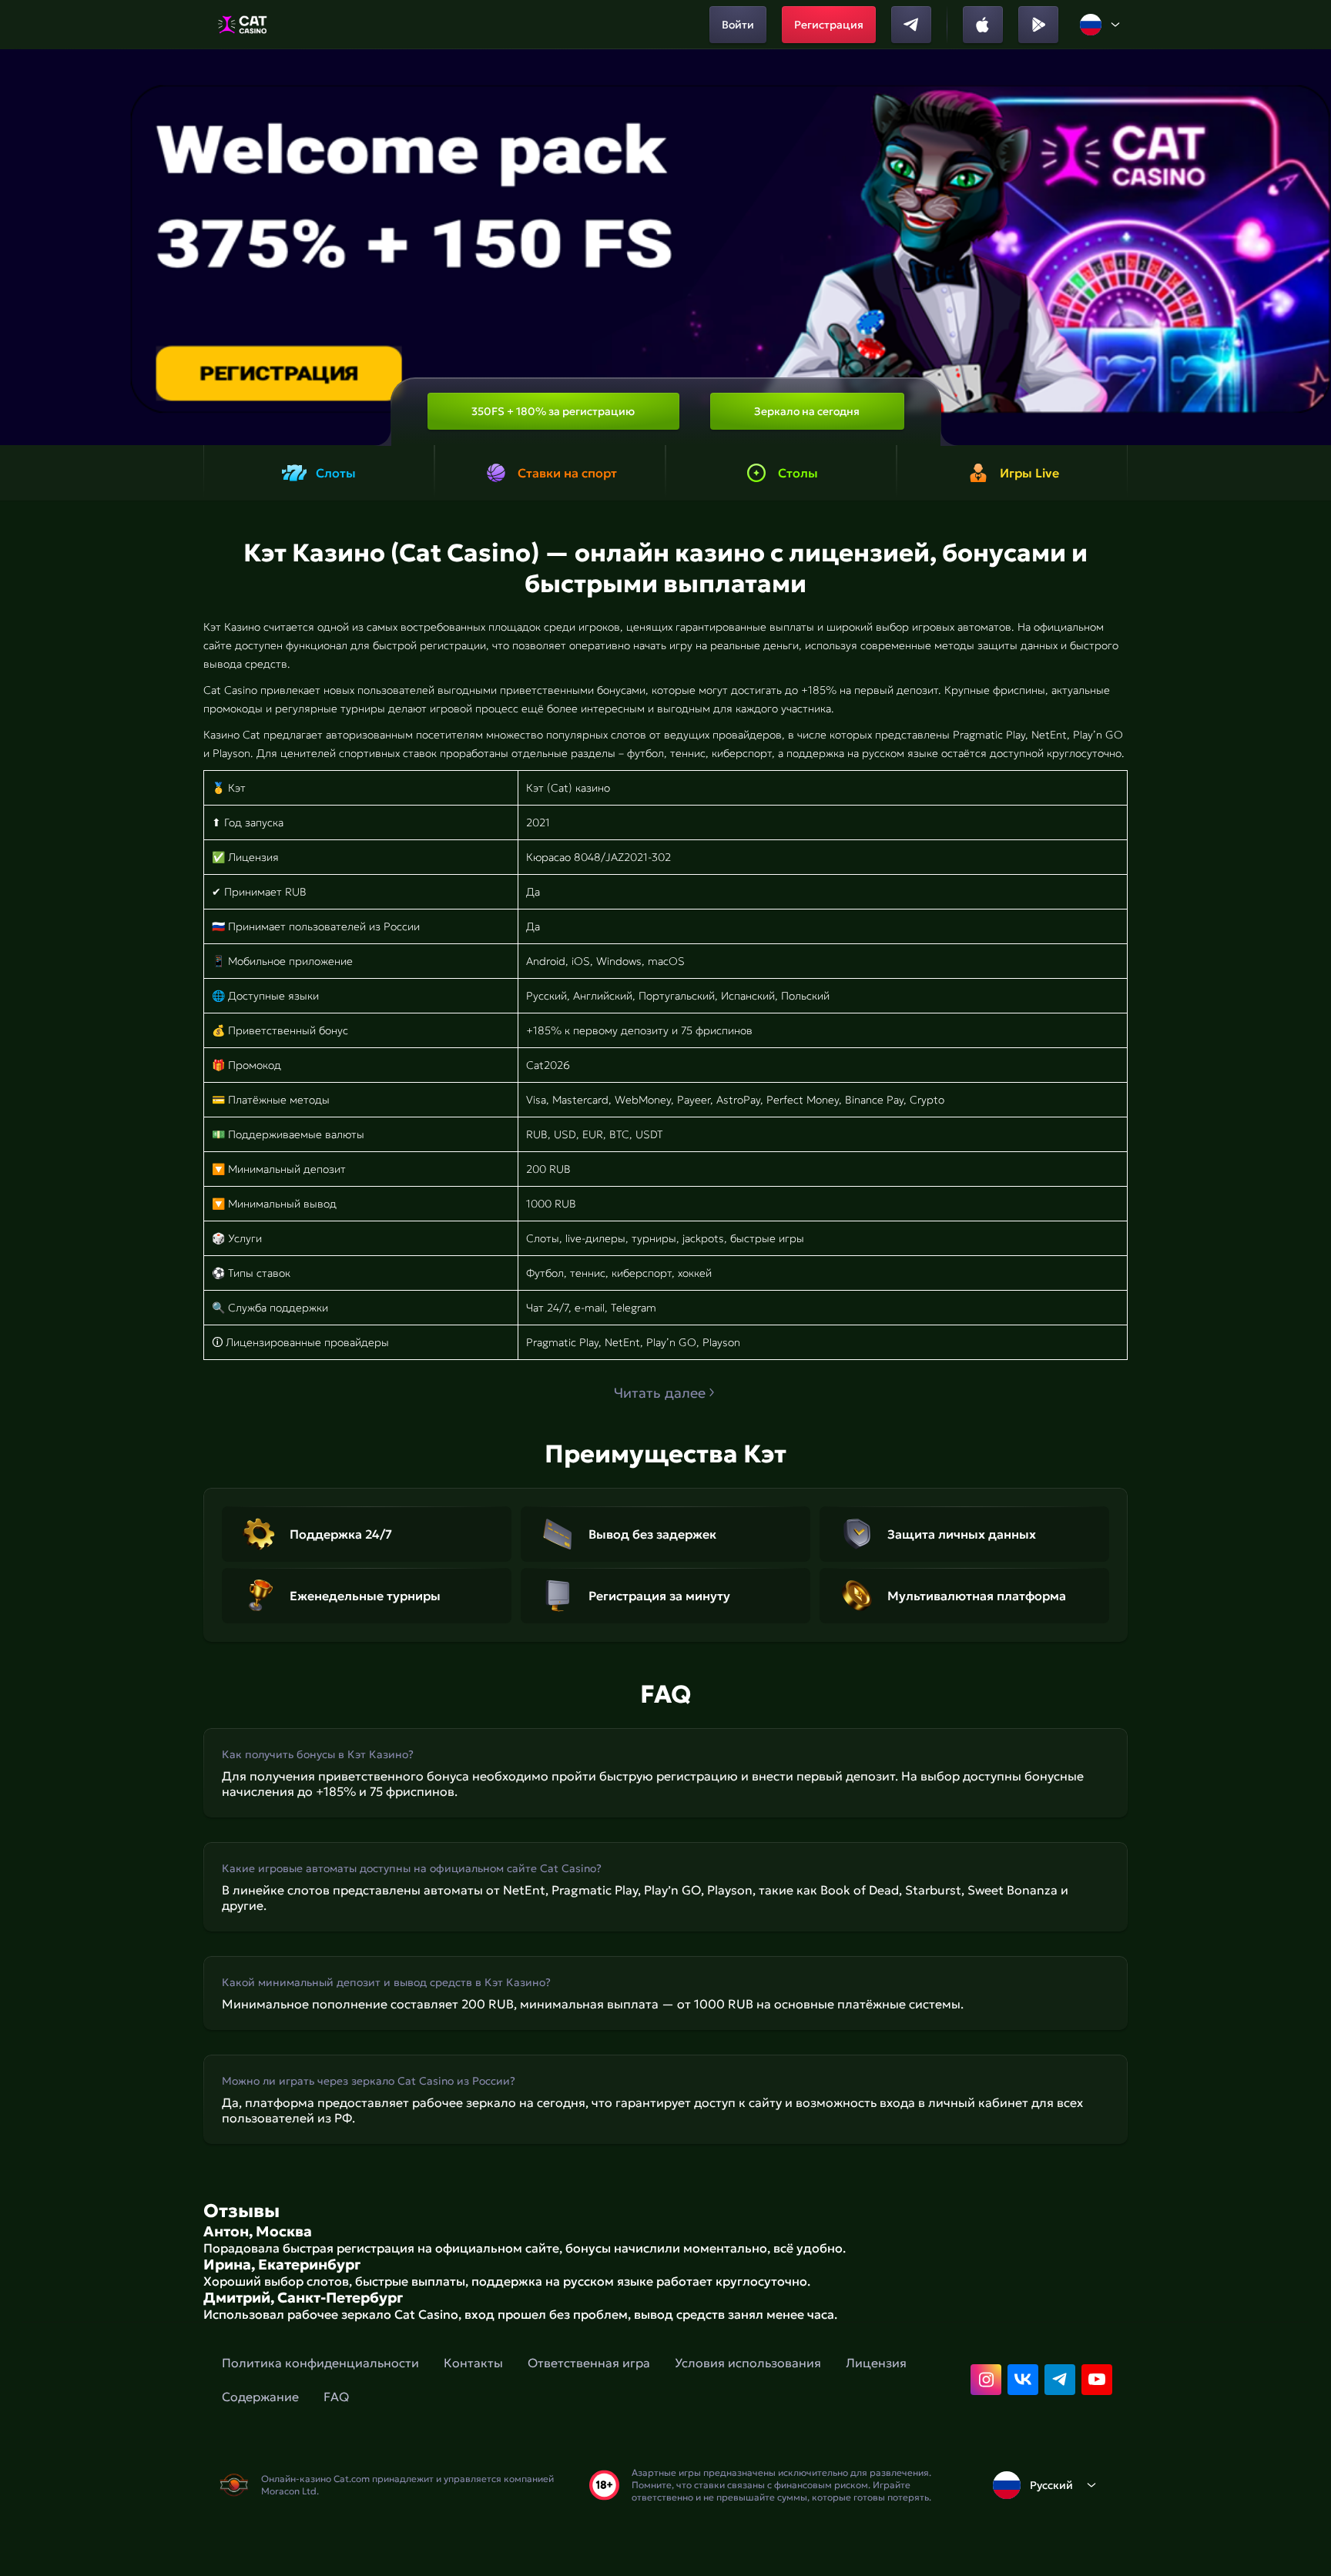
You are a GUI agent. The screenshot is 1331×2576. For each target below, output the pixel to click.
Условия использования (748, 2363)
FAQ (336, 2397)
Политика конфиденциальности (320, 2363)
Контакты (473, 2363)
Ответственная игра (589, 2363)
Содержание (260, 2397)
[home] (242, 25)
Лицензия (876, 2363)
